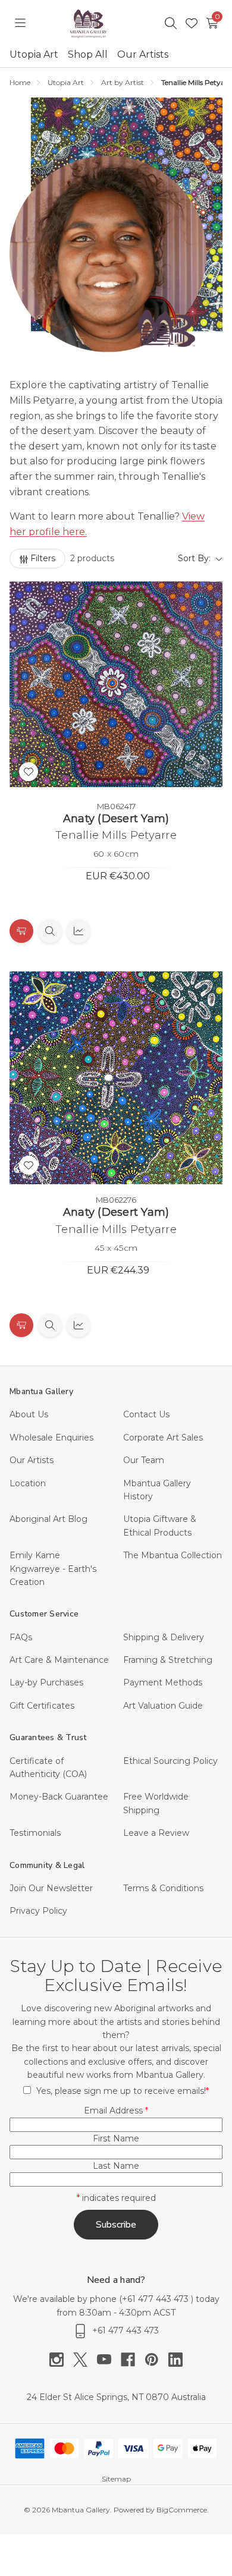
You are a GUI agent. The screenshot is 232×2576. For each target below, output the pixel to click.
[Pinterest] (156, 2360)
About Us (29, 1414)
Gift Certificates (42, 1706)
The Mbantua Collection (173, 1555)
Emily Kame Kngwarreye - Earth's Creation (53, 1569)
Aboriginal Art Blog (48, 1519)
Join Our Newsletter (51, 1888)
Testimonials (35, 1833)
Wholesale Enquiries (51, 1438)
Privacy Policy (38, 1911)
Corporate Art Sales (163, 1438)
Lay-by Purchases (46, 1682)
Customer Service (44, 1614)
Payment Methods (163, 1682)
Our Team (144, 1460)
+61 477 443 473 (156, 2299)
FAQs (21, 1637)
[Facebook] (133, 2360)
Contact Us (146, 1414)
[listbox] (173, 558)
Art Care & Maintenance (59, 1660)
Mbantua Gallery (41, 1391)
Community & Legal (47, 1865)
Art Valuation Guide (163, 1706)
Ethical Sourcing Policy (170, 1761)
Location (28, 1483)
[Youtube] (109, 2360)
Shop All (88, 54)
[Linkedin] (175, 2360)
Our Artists (143, 54)
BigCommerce (182, 2510)
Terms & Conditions (163, 1888)
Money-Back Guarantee (59, 1797)
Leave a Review (156, 1833)
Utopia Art (34, 54)
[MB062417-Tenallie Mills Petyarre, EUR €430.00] (116, 684)
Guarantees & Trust (48, 1737)
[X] (85, 2360)
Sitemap (116, 2479)
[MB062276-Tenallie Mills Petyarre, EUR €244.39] (116, 1078)
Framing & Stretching (168, 1660)
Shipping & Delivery (164, 1637)
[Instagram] (61, 2360)
